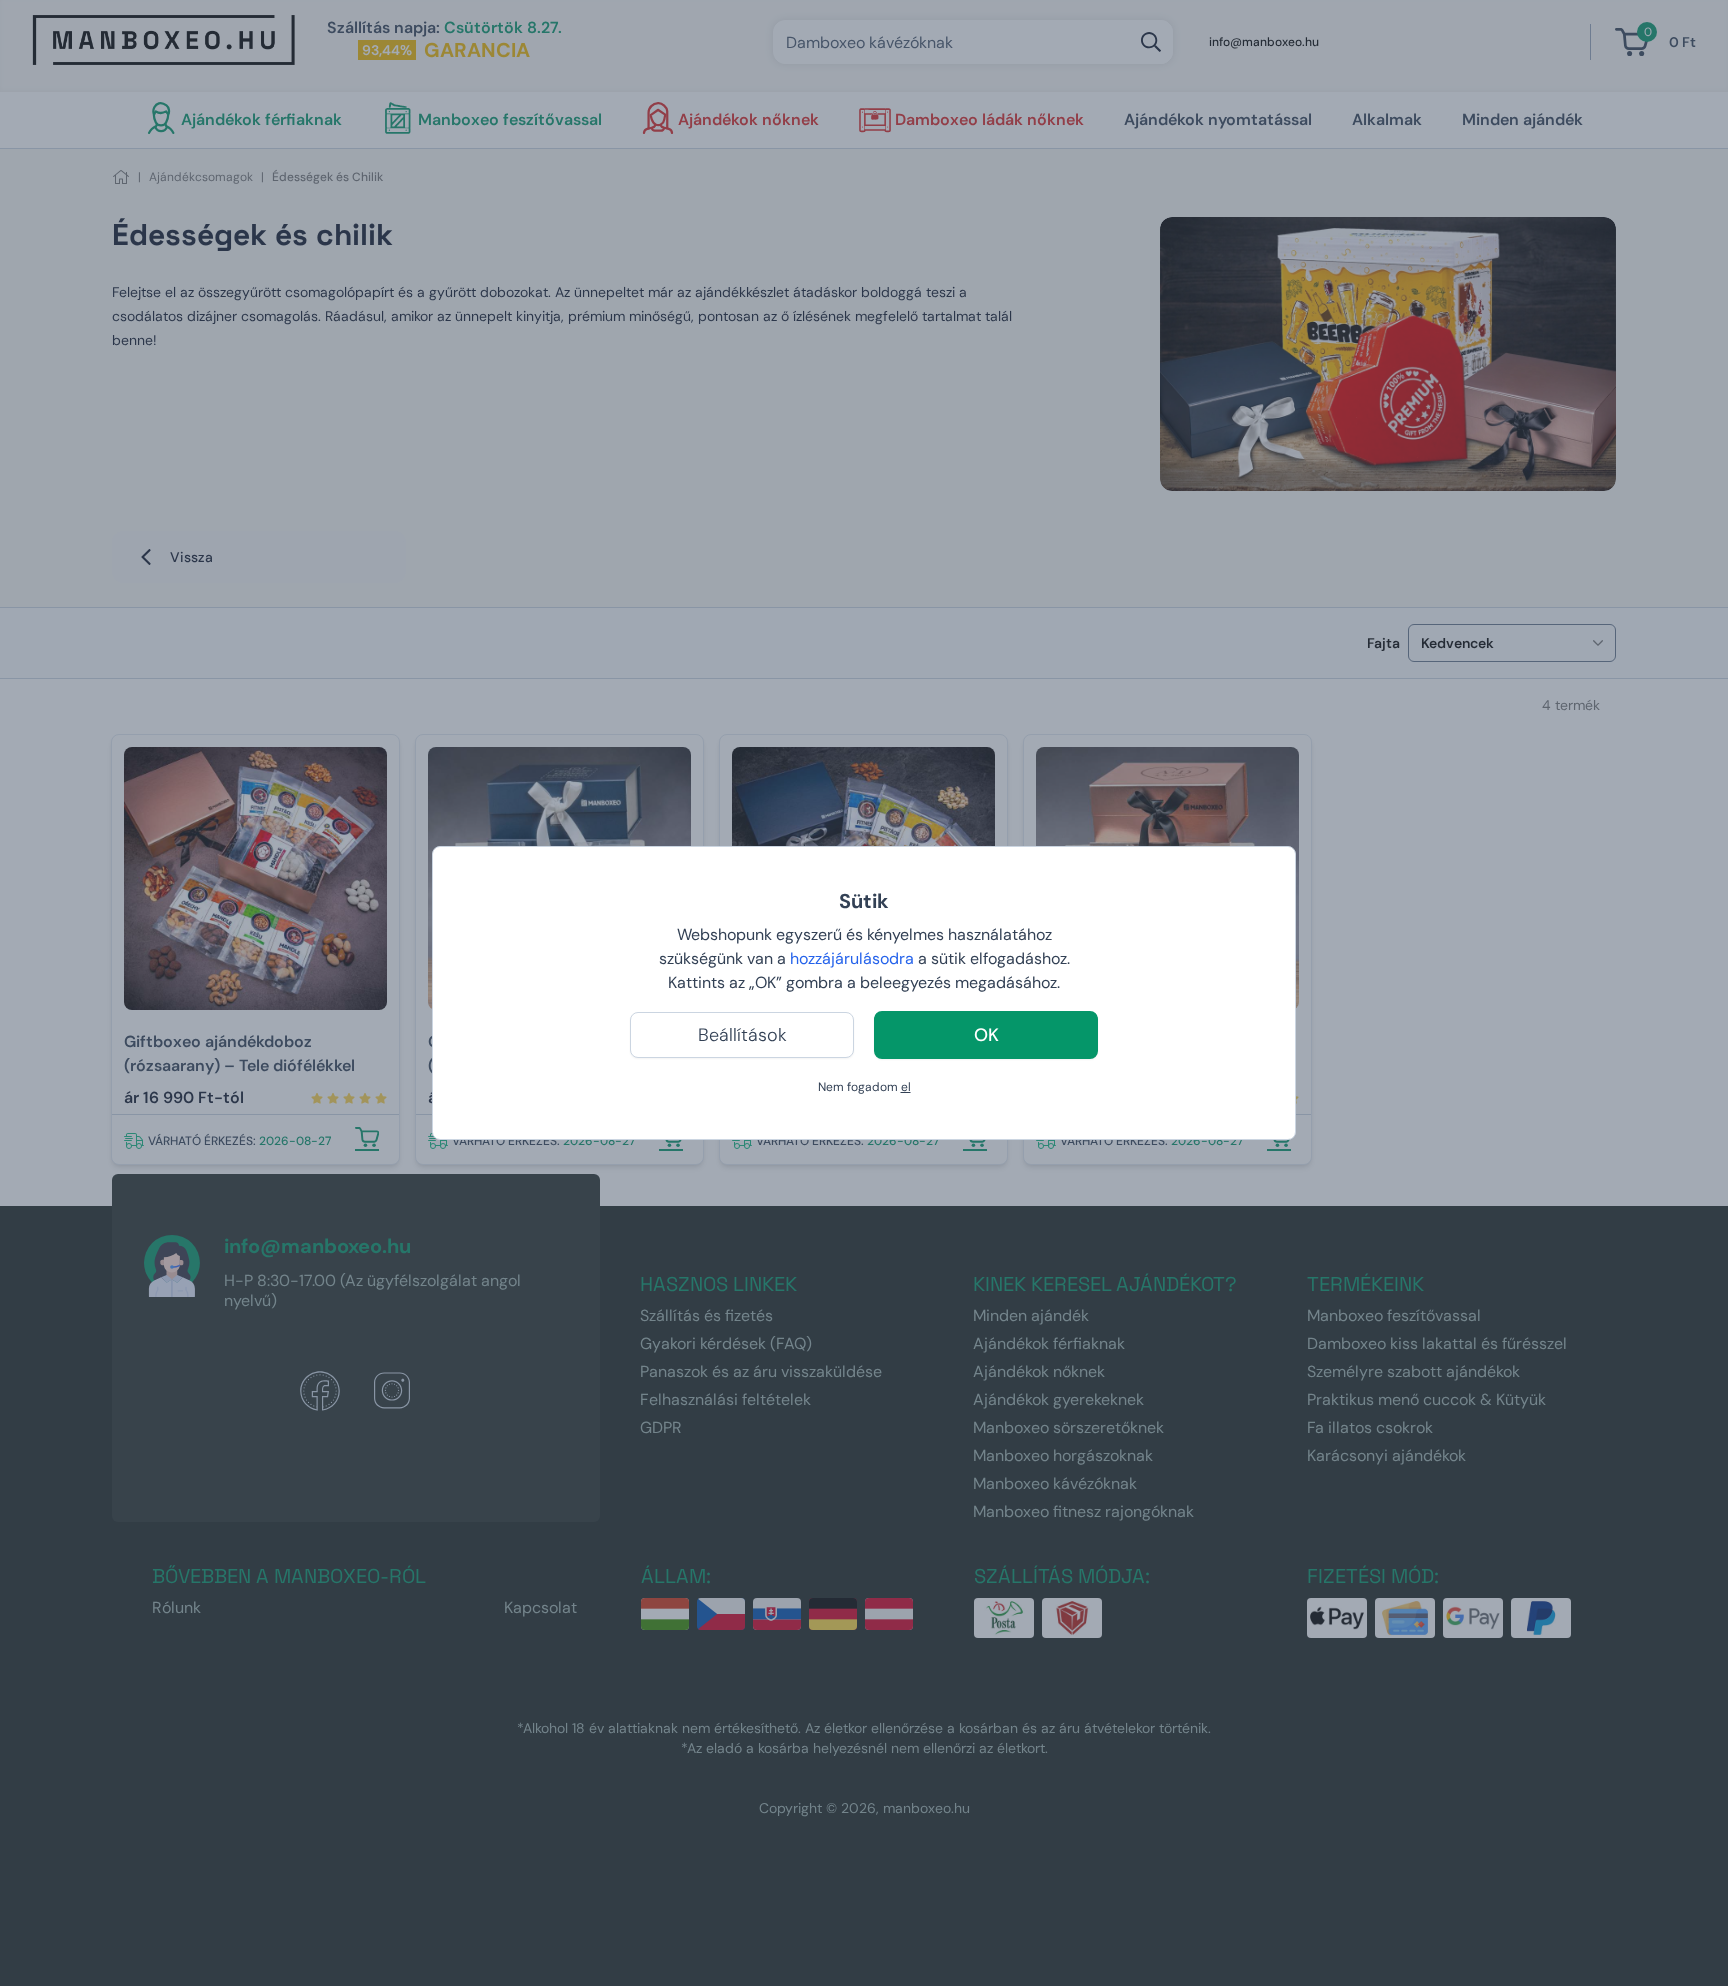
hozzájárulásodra (854, 958)
